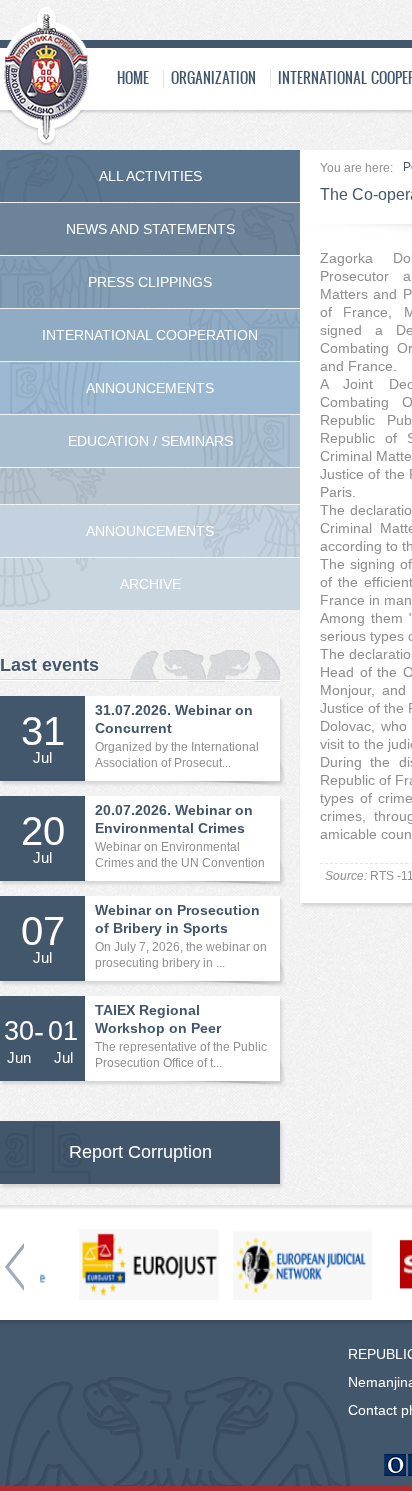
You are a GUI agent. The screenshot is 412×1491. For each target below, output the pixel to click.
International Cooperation (150, 335)
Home (133, 77)
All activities (150, 176)
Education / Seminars (150, 441)
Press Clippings (150, 282)
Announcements (150, 388)
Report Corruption (140, 1152)
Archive (150, 584)
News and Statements (150, 229)
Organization (213, 77)
